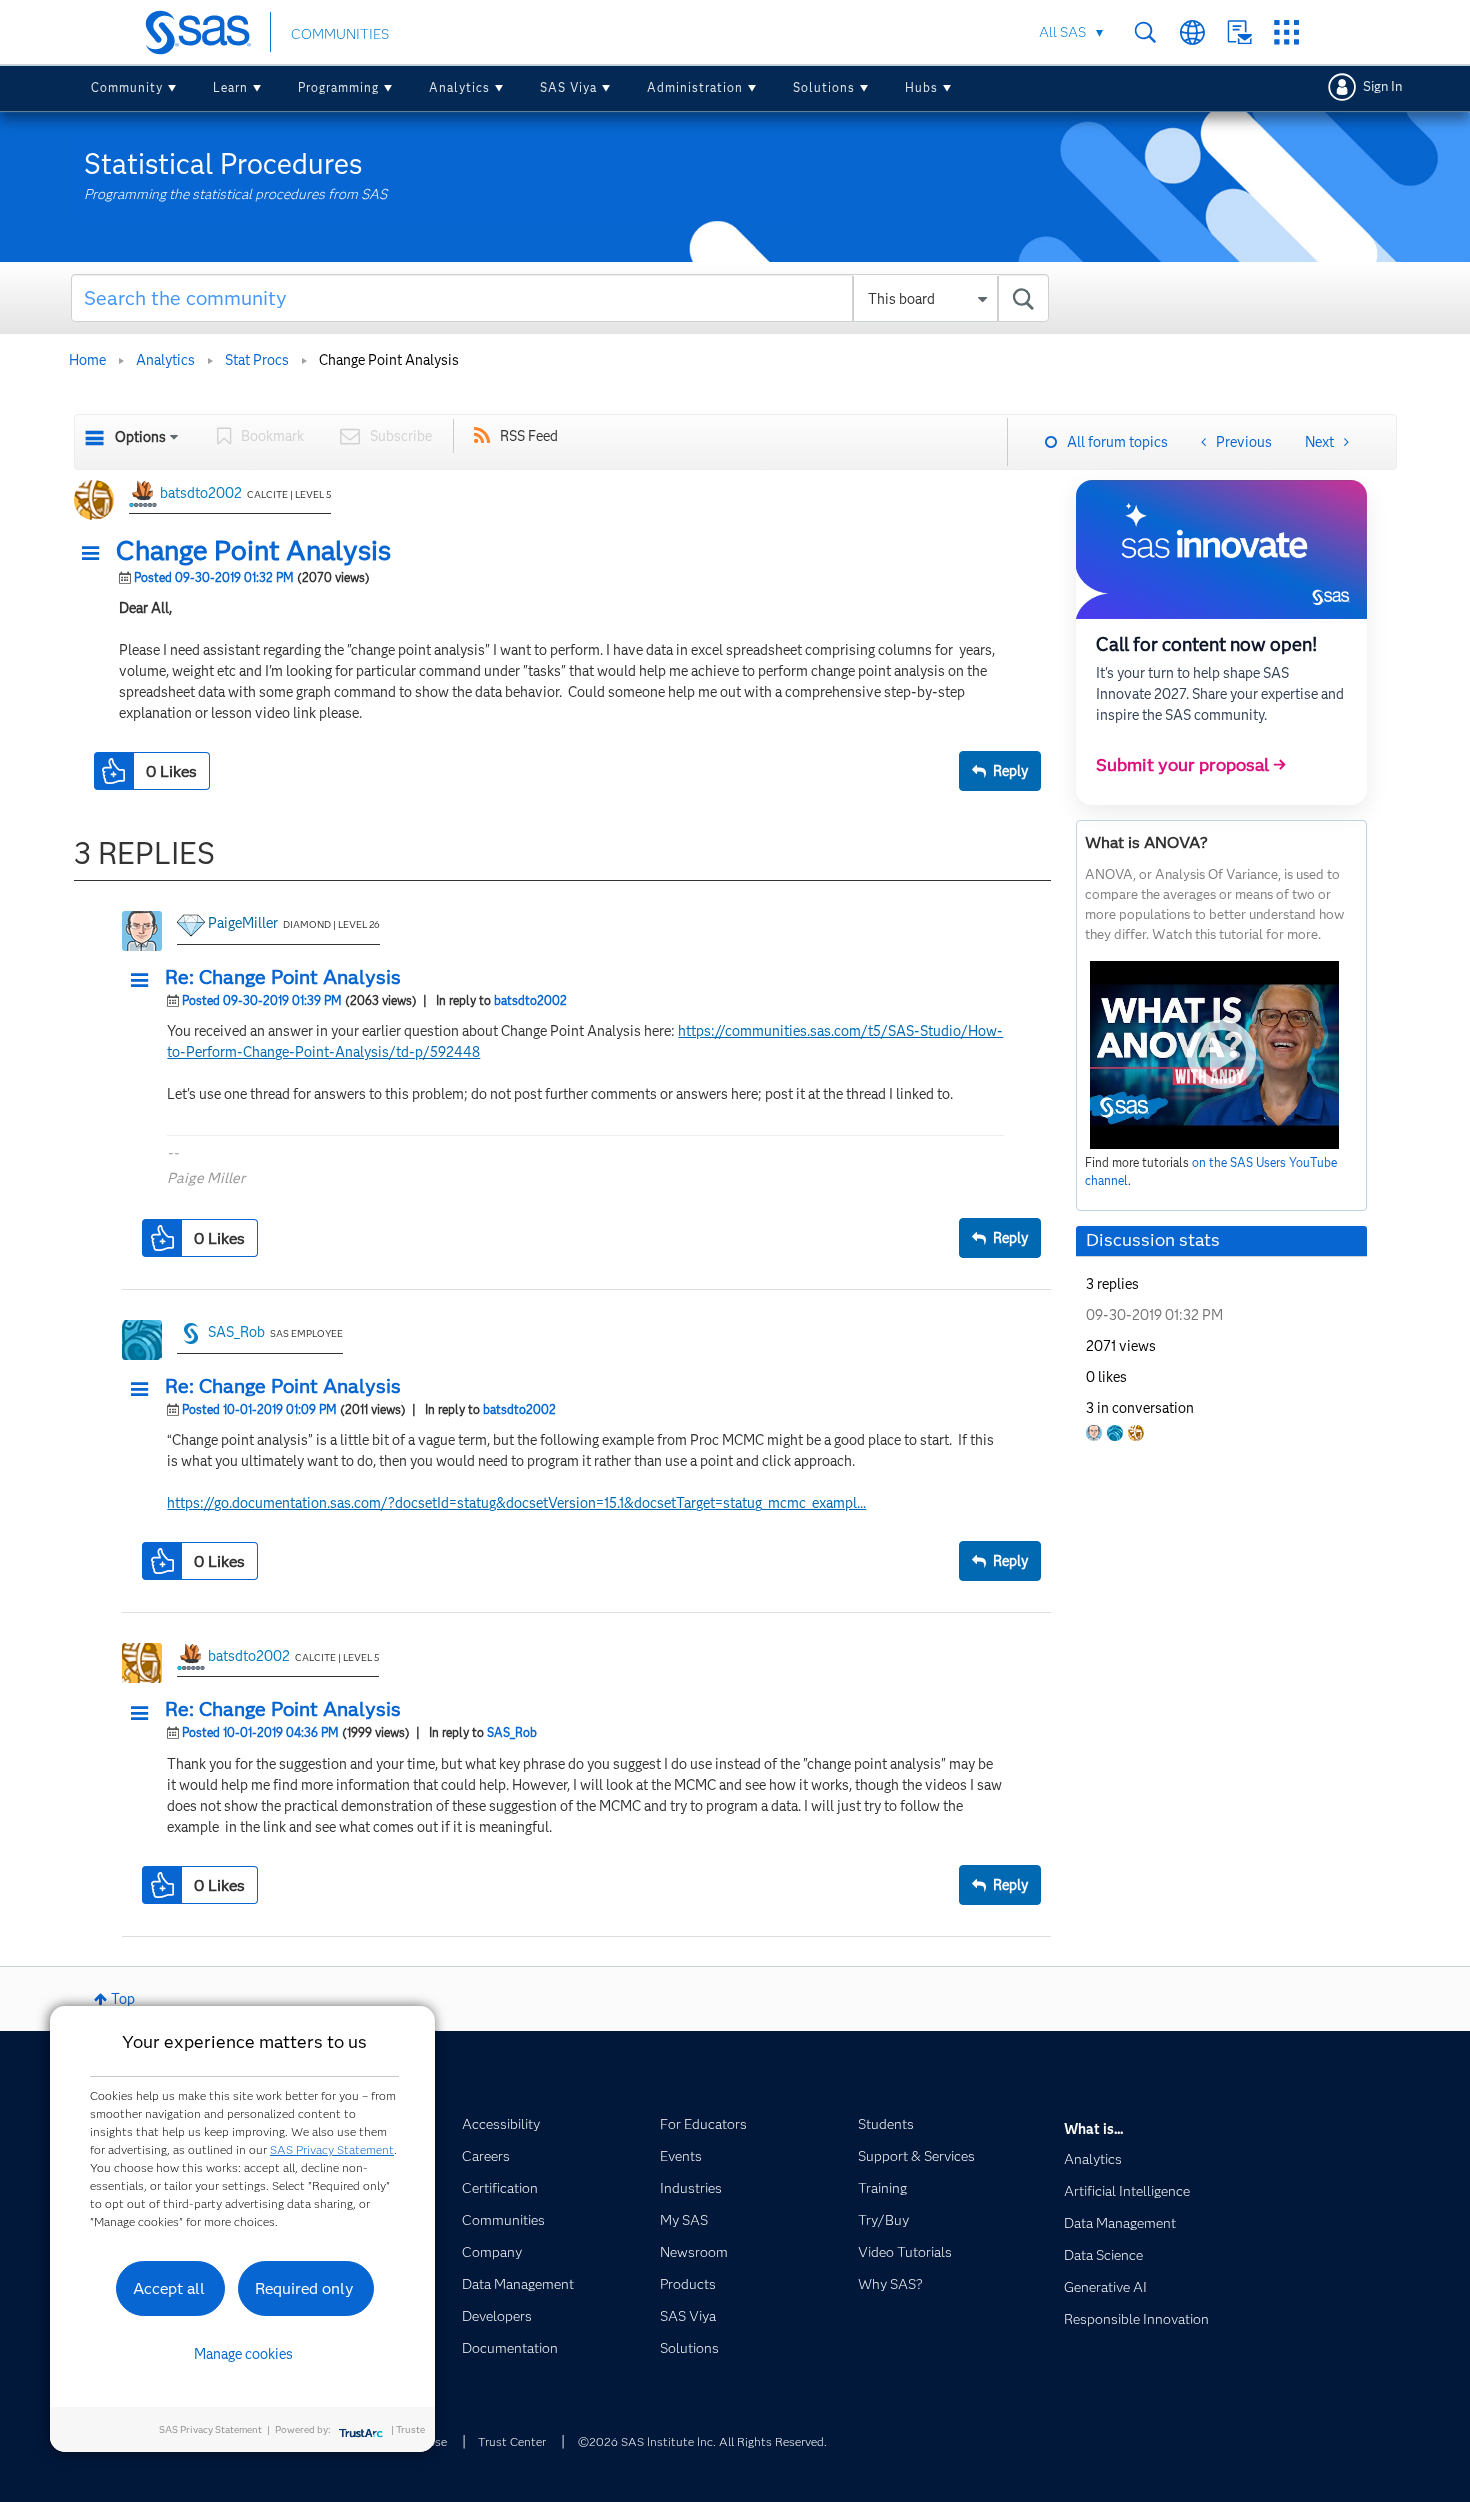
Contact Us (1239, 32)
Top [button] (123, 1999)
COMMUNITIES (340, 34)
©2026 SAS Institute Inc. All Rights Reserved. (702, 2441)
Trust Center (512, 2441)
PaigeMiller (243, 923)
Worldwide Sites (1192, 32)
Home (87, 360)
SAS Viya (568, 87)
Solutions (824, 87)
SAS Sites (1286, 32)
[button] (96, 554)
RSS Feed (529, 436)
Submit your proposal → (1191, 765)
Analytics (459, 87)
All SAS (1062, 32)
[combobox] (560, 298)
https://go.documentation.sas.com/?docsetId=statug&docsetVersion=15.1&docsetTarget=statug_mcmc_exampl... (516, 1503)
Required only (304, 2288)
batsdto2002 (201, 493)
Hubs (921, 87)
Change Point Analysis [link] (389, 360)
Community (127, 87)
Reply (1010, 771)
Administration (695, 87)
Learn (230, 87)
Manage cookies (243, 2354)
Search (1145, 32)
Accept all (169, 2288)
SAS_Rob (236, 1332)
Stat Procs (257, 360)
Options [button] (140, 437)
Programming (338, 87)
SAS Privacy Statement (332, 2149)
